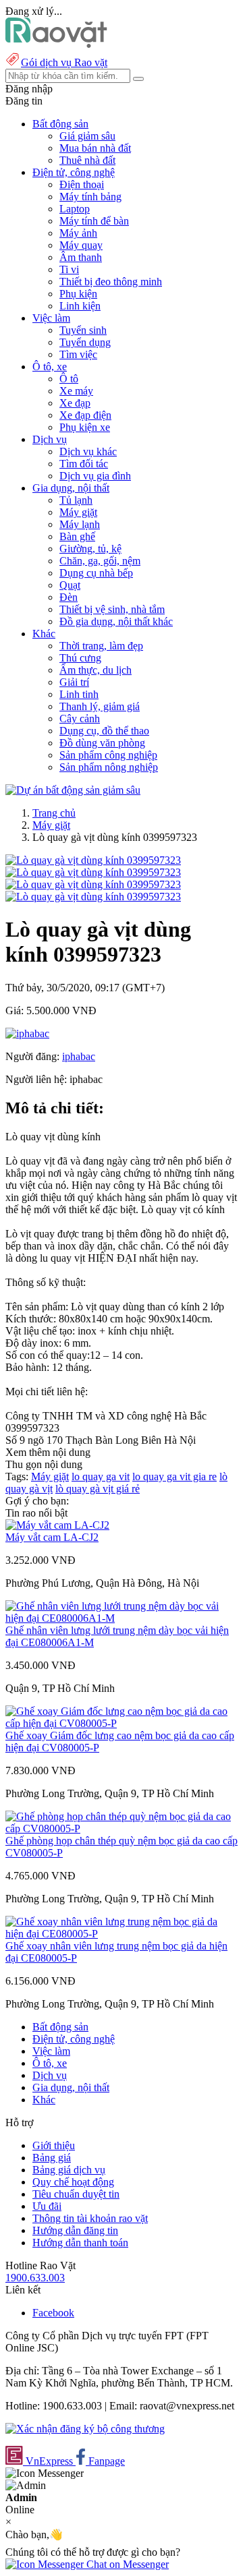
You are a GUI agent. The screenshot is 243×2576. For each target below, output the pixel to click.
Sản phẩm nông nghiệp (109, 767)
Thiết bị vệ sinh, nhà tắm (112, 609)
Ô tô (69, 379)
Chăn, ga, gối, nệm (100, 561)
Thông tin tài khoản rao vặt (90, 2218)
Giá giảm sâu (87, 136)
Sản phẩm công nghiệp (108, 755)
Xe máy (76, 391)
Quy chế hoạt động (73, 2182)
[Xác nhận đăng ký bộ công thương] (85, 2429)
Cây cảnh (80, 719)
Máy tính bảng (90, 197)
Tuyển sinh (83, 330)
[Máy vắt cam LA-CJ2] (57, 1525)
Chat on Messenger (126, 2564)
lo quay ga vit (101, 1476)
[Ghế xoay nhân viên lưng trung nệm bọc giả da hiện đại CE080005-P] (122, 1934)
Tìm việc (78, 354)
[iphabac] (27, 1033)
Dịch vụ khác (88, 451)
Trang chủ (54, 813)
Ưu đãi (47, 2206)
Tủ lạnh (76, 500)
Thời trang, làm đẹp (101, 646)
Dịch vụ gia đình (95, 476)
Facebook (53, 2313)
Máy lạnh (80, 524)
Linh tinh (79, 694)
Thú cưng (80, 658)
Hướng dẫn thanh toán (80, 2243)
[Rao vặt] (56, 44)
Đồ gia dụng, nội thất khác (116, 621)
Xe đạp (75, 403)
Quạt (70, 585)
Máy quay (81, 245)
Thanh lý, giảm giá (100, 706)
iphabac (79, 1056)
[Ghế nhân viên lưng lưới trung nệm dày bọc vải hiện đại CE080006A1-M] (122, 1618)
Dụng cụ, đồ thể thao (104, 731)
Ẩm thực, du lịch (96, 670)
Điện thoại (82, 184)
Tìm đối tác (84, 464)
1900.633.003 (35, 2278)
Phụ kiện (78, 294)
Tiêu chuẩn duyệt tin (76, 2194)
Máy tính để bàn (94, 221)
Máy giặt (78, 512)
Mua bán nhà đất (95, 148)
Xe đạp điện (85, 415)
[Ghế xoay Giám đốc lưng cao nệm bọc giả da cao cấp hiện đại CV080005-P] (122, 1723)
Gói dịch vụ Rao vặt (64, 62)
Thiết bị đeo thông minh (111, 282)
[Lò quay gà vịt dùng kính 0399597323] (93, 860)
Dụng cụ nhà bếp (96, 573)
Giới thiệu (54, 2145)
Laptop (75, 209)
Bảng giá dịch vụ (69, 2170)
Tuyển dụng (85, 342)
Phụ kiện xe (85, 427)
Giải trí (74, 682)
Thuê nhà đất (87, 160)
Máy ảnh (78, 233)
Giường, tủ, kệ (90, 549)
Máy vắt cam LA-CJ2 (52, 1537)
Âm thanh (81, 257)
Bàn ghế (77, 536)
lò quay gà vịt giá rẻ (98, 1489)
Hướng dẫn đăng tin (75, 2230)
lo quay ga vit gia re (174, 1476)
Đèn (69, 597)
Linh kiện (80, 306)
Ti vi (69, 269)
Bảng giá (52, 2158)
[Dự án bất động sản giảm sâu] (73, 790)
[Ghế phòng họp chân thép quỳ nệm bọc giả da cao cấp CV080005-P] (122, 1828)
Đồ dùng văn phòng (102, 743)
